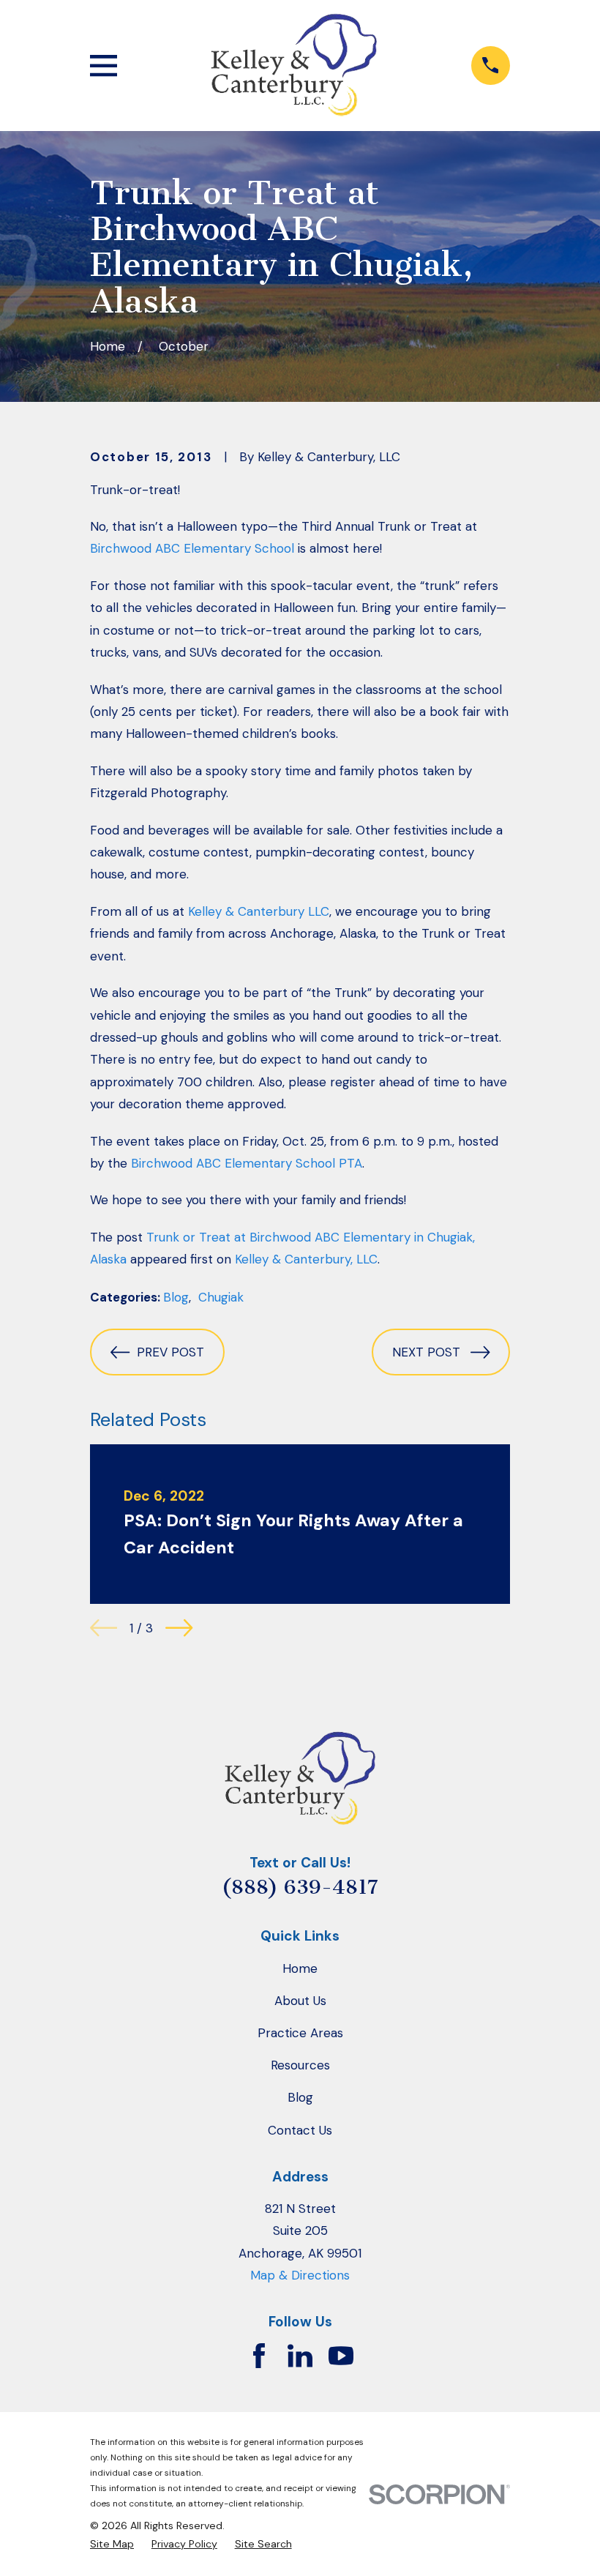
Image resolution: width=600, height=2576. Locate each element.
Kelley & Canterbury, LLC (306, 1259)
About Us (300, 2001)
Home (300, 1968)
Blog (176, 1297)
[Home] (294, 66)
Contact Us (300, 2130)
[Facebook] (259, 2356)
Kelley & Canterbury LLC (259, 911)
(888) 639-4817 (300, 1887)
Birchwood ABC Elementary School (192, 548)
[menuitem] (112, 2544)
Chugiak (221, 1297)
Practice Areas (300, 2033)
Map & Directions (300, 2275)
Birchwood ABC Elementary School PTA (247, 1163)
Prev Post (170, 1352)
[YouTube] (341, 2356)
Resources (300, 2065)
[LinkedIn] (300, 2356)
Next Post (426, 1352)
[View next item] (179, 1628)
